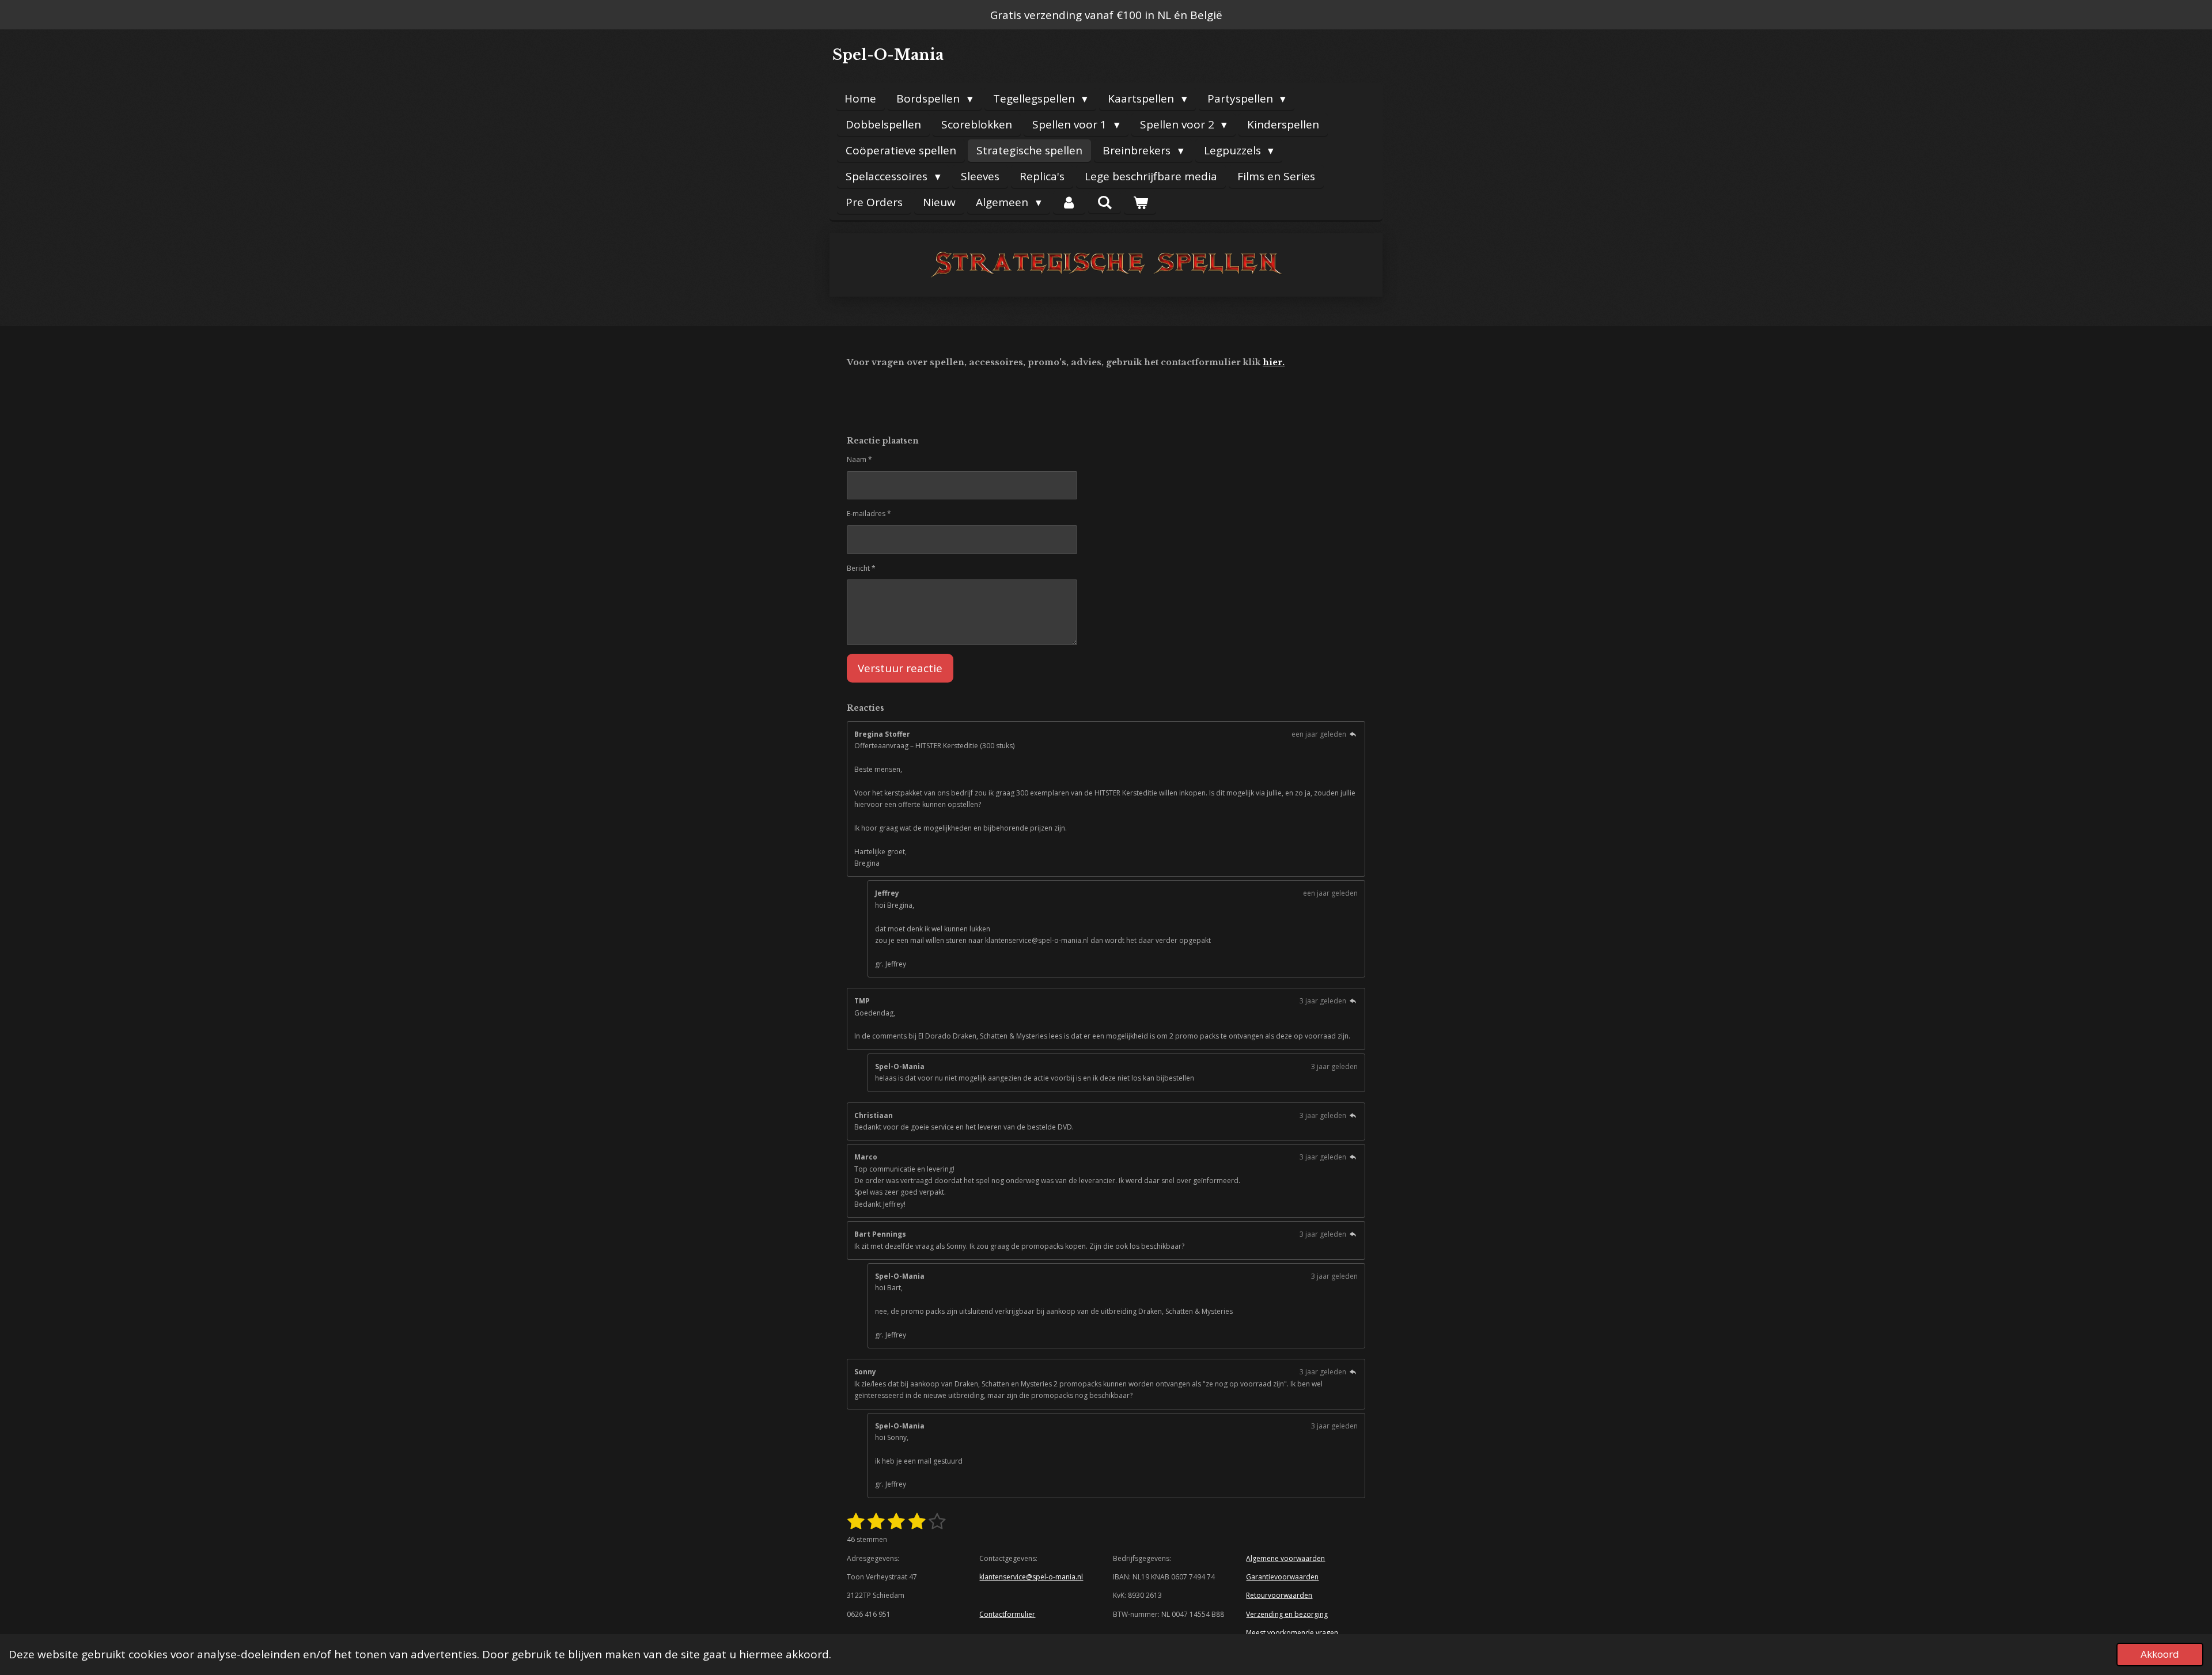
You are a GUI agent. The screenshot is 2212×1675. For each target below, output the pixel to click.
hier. (1274, 362)
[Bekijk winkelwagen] (1140, 202)
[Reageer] (1353, 734)
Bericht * (861, 568)
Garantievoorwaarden (1282, 1577)
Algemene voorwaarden (1285, 1558)
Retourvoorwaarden (1279, 1595)
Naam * (859, 459)
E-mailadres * (869, 514)
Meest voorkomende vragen (1292, 1633)
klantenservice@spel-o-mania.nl (1031, 1577)
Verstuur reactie (900, 668)
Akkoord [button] (2160, 1654)
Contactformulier (1007, 1614)
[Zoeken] (1105, 202)
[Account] (1069, 202)
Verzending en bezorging (1287, 1614)
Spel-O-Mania (888, 55)
